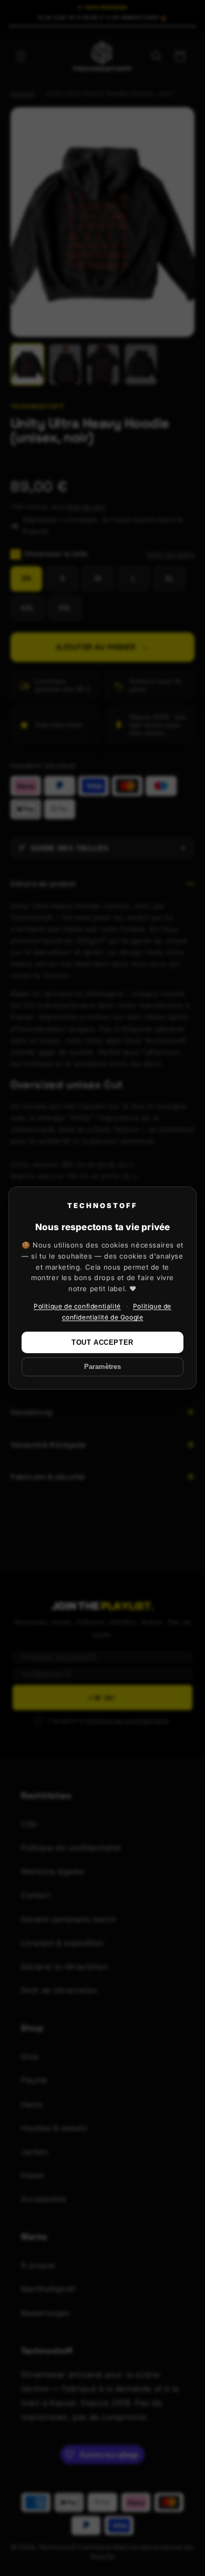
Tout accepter (102, 1342)
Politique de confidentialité (77, 1306)
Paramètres (102, 1367)
